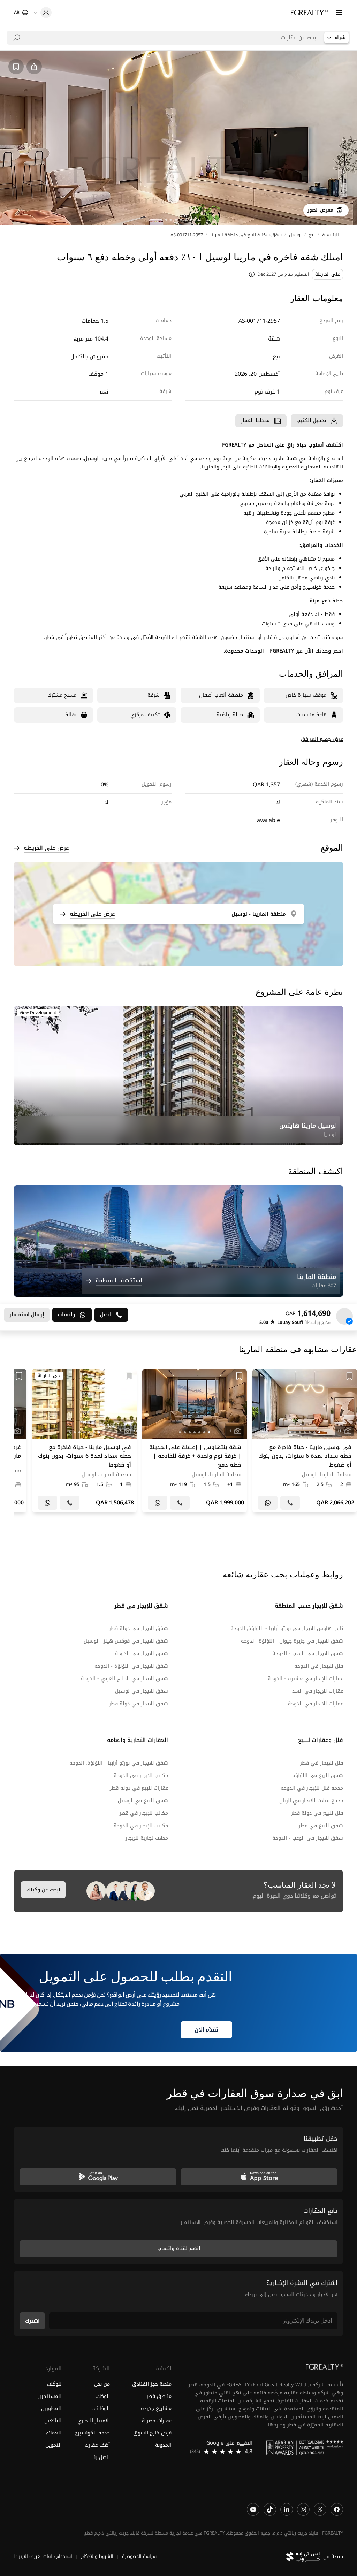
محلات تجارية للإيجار (147, 1838)
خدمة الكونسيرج (92, 2433)
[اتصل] (290, 1503)
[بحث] (17, 38)
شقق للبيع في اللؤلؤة (318, 1775)
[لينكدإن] (287, 2509)
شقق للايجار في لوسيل (142, 1691)
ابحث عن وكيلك (43, 1890)
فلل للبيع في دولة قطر (317, 1813)
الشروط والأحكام (97, 2556)
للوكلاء (54, 2384)
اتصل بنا (101, 2457)
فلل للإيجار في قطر (322, 1763)
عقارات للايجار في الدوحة (316, 1704)
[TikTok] (270, 2509)
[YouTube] (253, 2509)
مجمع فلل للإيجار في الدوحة (312, 1788)
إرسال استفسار (27, 1315)
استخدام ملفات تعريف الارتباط (43, 2556)
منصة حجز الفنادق (152, 2384)
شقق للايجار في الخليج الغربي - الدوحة (124, 1679)
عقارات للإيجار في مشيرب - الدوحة (305, 1679)
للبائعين (53, 2420)
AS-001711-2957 (187, 235)
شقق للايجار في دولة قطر (139, 1628)
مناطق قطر (159, 2396)
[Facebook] (337, 2509)
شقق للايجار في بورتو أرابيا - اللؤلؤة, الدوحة (119, 1763)
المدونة (163, 2445)
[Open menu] (339, 13)
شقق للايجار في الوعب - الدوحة (308, 1653)
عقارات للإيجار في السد (318, 1691)
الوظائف (100, 2408)
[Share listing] (34, 67)
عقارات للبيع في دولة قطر (139, 1788)
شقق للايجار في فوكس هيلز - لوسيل (126, 1641)
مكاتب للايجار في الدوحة (141, 1775)
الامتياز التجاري (93, 2420)
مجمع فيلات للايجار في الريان (311, 1801)
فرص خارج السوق (152, 2433)
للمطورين (51, 2408)
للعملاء (54, 2433)
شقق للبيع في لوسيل (143, 1801)
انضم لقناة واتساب (179, 2249)
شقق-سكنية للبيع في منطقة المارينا (246, 235)
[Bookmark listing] (16, 67)
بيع (312, 235)
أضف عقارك (97, 2445)
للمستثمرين (49, 2396)
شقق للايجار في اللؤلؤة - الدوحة (131, 1666)
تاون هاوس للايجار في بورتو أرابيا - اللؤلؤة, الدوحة (287, 1628)
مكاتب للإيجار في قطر (144, 1813)
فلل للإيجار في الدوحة (319, 1666)
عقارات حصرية (157, 2420)
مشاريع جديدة (156, 2408)
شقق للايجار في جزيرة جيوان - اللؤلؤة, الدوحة (292, 1641)
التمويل (54, 2445)
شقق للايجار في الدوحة (142, 1653)
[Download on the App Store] (259, 2176)
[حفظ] (350, 1376)
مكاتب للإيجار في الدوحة (141, 1826)
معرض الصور (320, 210)
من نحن (102, 2384)
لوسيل (295, 235)
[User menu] (43, 13)
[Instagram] (303, 2509)
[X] (320, 2509)
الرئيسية (331, 235)
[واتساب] (268, 1503)
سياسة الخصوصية (139, 2556)
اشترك (32, 2321)
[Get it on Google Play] (98, 2176)
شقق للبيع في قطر (321, 1826)
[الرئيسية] (309, 13)
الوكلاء (102, 2396)
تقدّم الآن (206, 2030)
